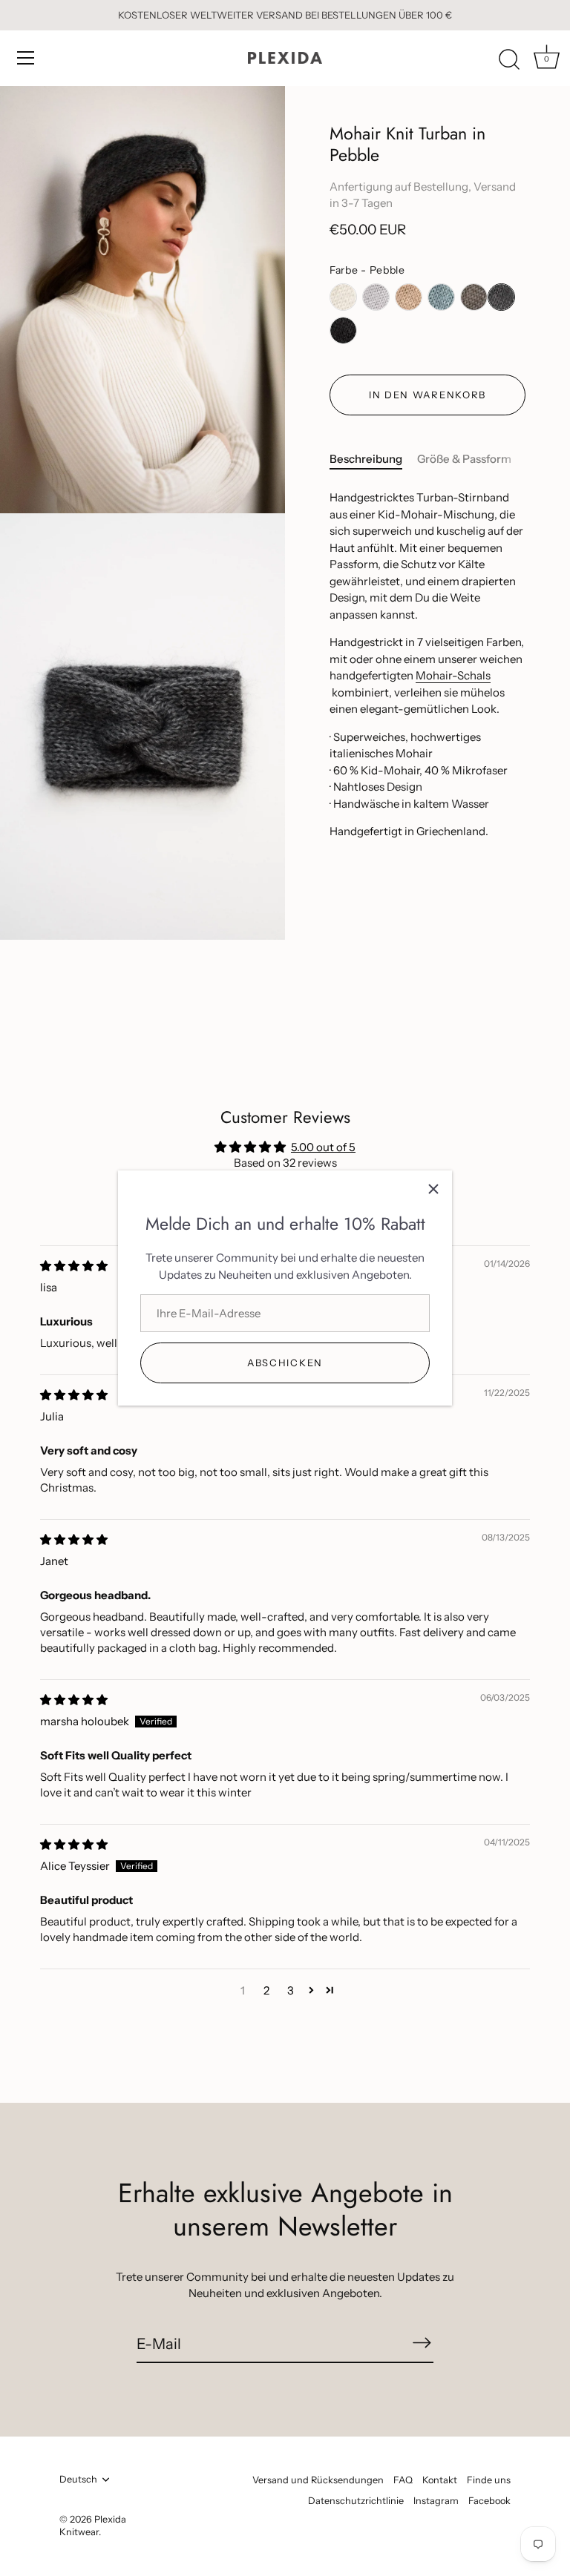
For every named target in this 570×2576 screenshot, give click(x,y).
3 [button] (291, 1990)
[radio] (343, 297)
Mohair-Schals (453, 675)
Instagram (436, 2501)
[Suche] (509, 60)
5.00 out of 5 (323, 1147)
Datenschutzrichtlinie (356, 2501)
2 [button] (266, 1990)
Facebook (489, 2501)
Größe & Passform (464, 459)
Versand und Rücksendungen (318, 2480)
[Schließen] (433, 1189)
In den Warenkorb (427, 395)
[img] (74, 1266)
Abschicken (285, 1363)
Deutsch (78, 2479)
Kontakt (440, 2480)
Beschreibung (366, 459)
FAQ (403, 2480)
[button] (311, 1990)
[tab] (373, 459)
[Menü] (26, 58)
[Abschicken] (422, 2343)
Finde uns (489, 2480)
